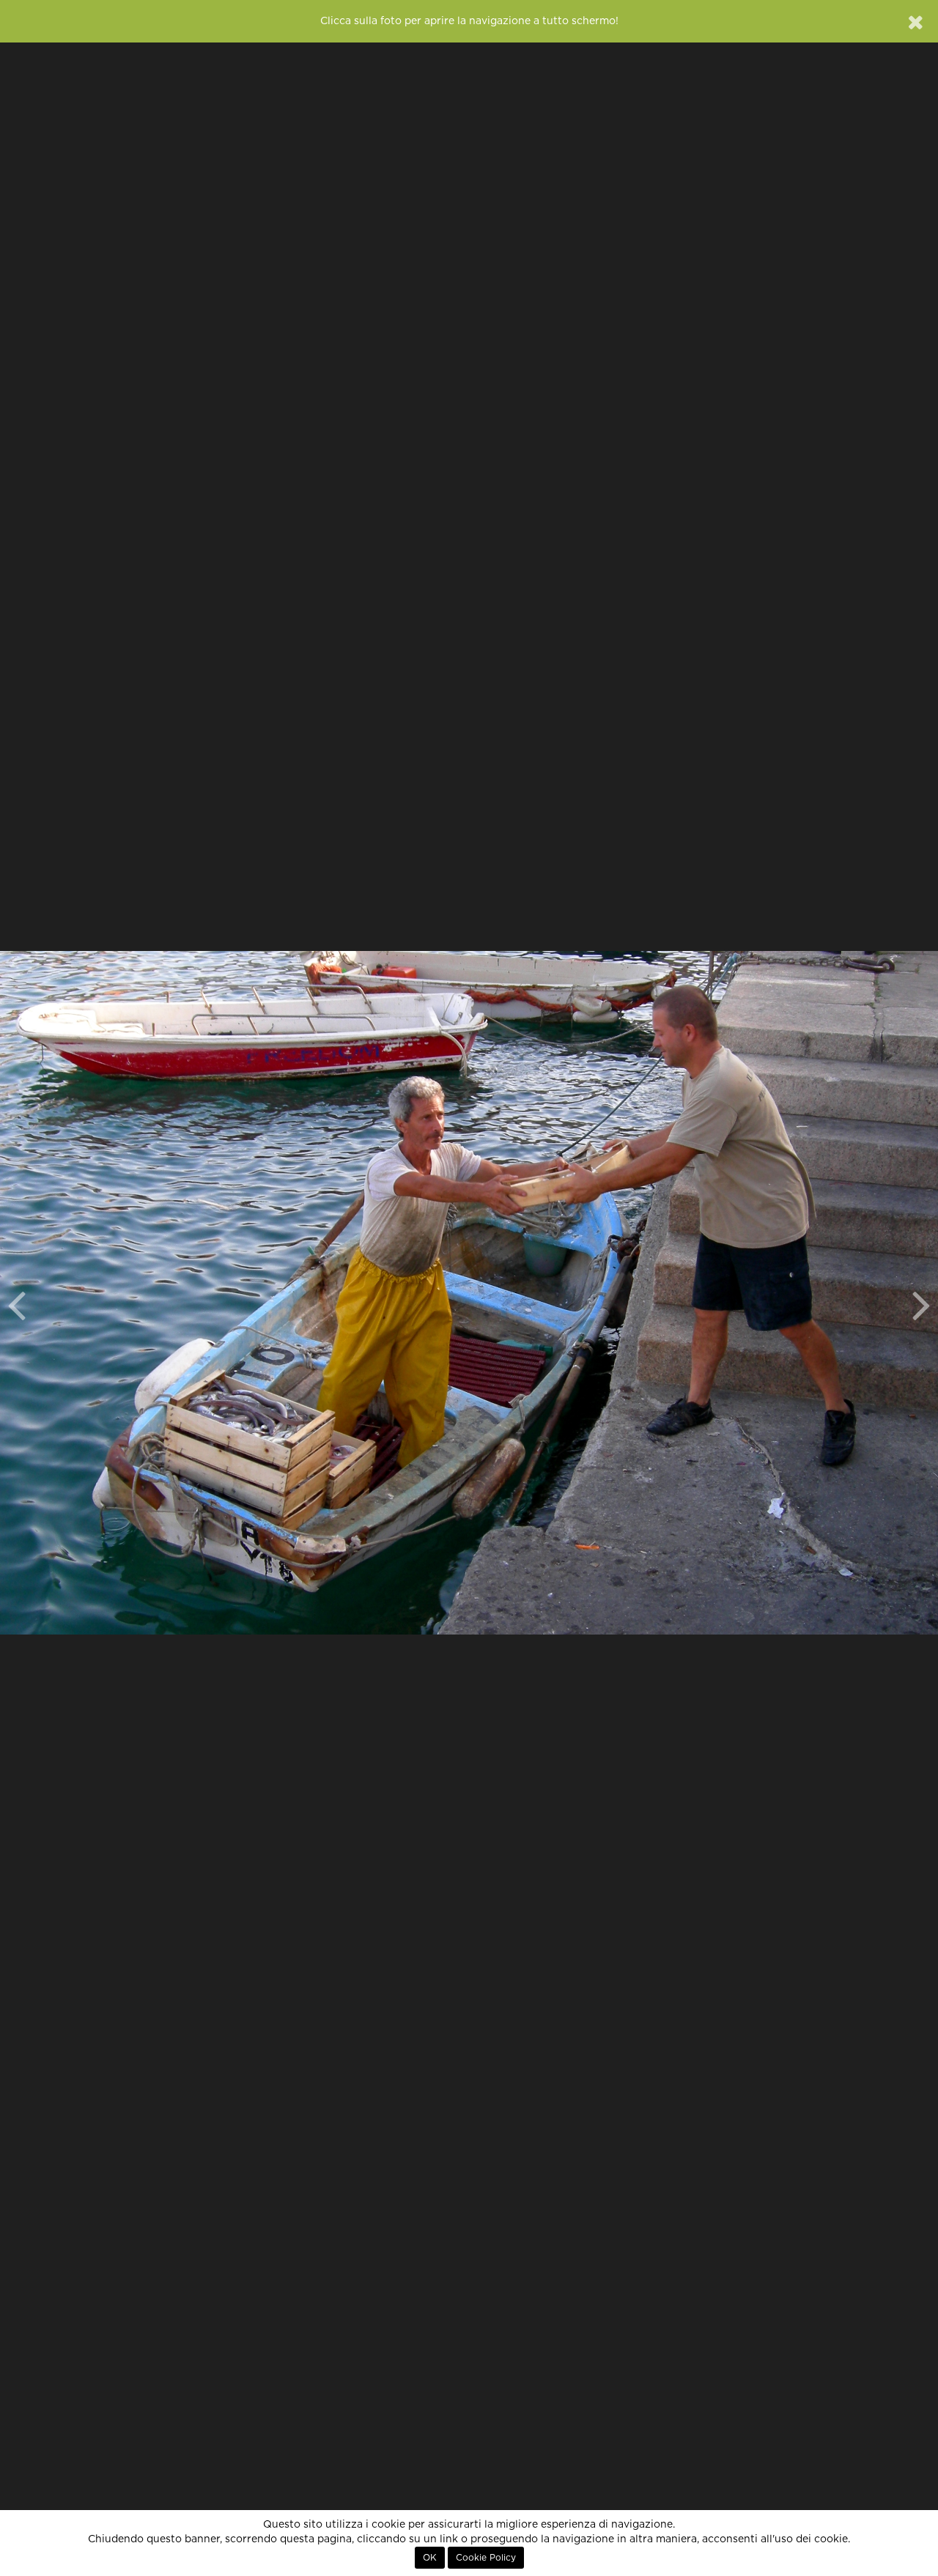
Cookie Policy (486, 2558)
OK (430, 2558)
